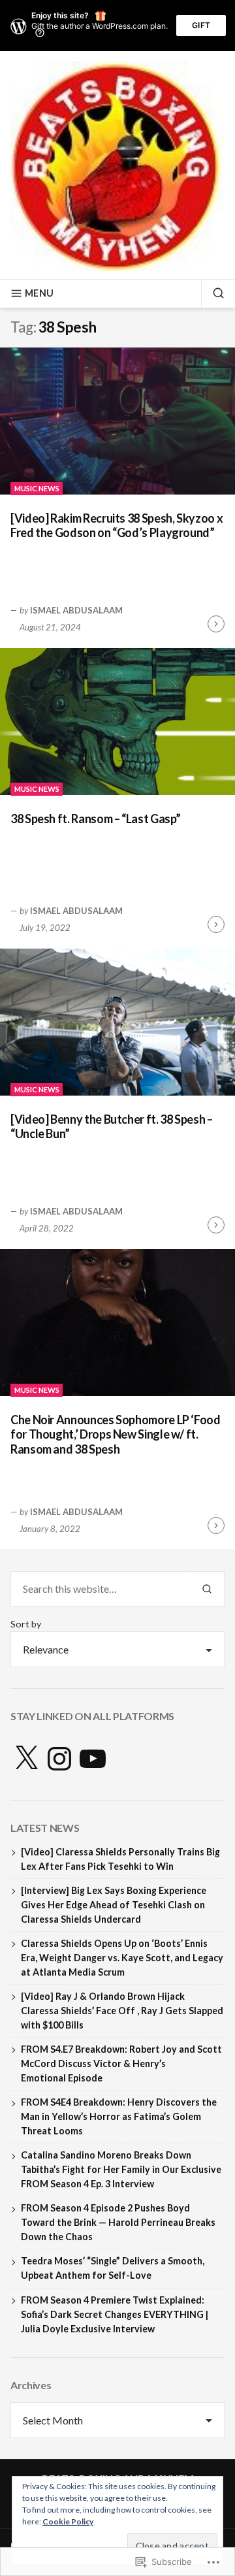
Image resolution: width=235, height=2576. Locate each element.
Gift (201, 25)
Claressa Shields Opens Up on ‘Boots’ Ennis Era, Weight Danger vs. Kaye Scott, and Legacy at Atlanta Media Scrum (122, 1958)
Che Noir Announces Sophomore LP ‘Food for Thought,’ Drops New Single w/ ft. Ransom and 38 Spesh (116, 1434)
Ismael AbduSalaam (76, 610)
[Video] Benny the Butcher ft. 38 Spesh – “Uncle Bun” (112, 1127)
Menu (39, 293)
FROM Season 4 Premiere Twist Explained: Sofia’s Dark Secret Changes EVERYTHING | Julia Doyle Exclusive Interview (115, 2314)
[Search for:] (100, 1589)
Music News (37, 488)
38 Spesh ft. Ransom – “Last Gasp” (96, 819)
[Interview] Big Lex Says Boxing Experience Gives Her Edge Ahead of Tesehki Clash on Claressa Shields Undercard (114, 1905)
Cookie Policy (68, 2521)
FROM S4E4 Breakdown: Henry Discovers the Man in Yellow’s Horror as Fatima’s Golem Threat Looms (119, 2116)
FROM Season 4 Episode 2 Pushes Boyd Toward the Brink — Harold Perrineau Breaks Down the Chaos (118, 2222)
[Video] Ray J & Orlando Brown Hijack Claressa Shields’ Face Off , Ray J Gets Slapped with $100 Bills (122, 2011)
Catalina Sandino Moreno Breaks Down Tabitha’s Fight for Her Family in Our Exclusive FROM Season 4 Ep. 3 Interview (121, 2169)
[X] (26, 1759)
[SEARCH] (213, 293)
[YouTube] (93, 1759)
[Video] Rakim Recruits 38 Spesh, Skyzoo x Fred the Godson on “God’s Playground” (117, 526)
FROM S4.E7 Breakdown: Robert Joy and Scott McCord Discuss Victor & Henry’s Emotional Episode (121, 2063)
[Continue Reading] (216, 624)
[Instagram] (59, 1759)
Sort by (26, 1624)
